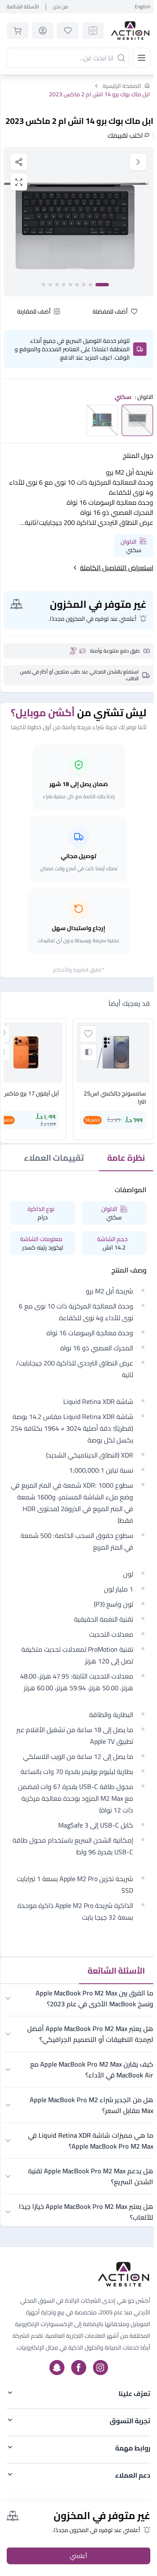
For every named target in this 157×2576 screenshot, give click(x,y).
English (143, 7)
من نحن (60, 7)
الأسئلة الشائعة (23, 7)
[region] (78, 222)
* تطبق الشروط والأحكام (79, 970)
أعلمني (78, 2556)
